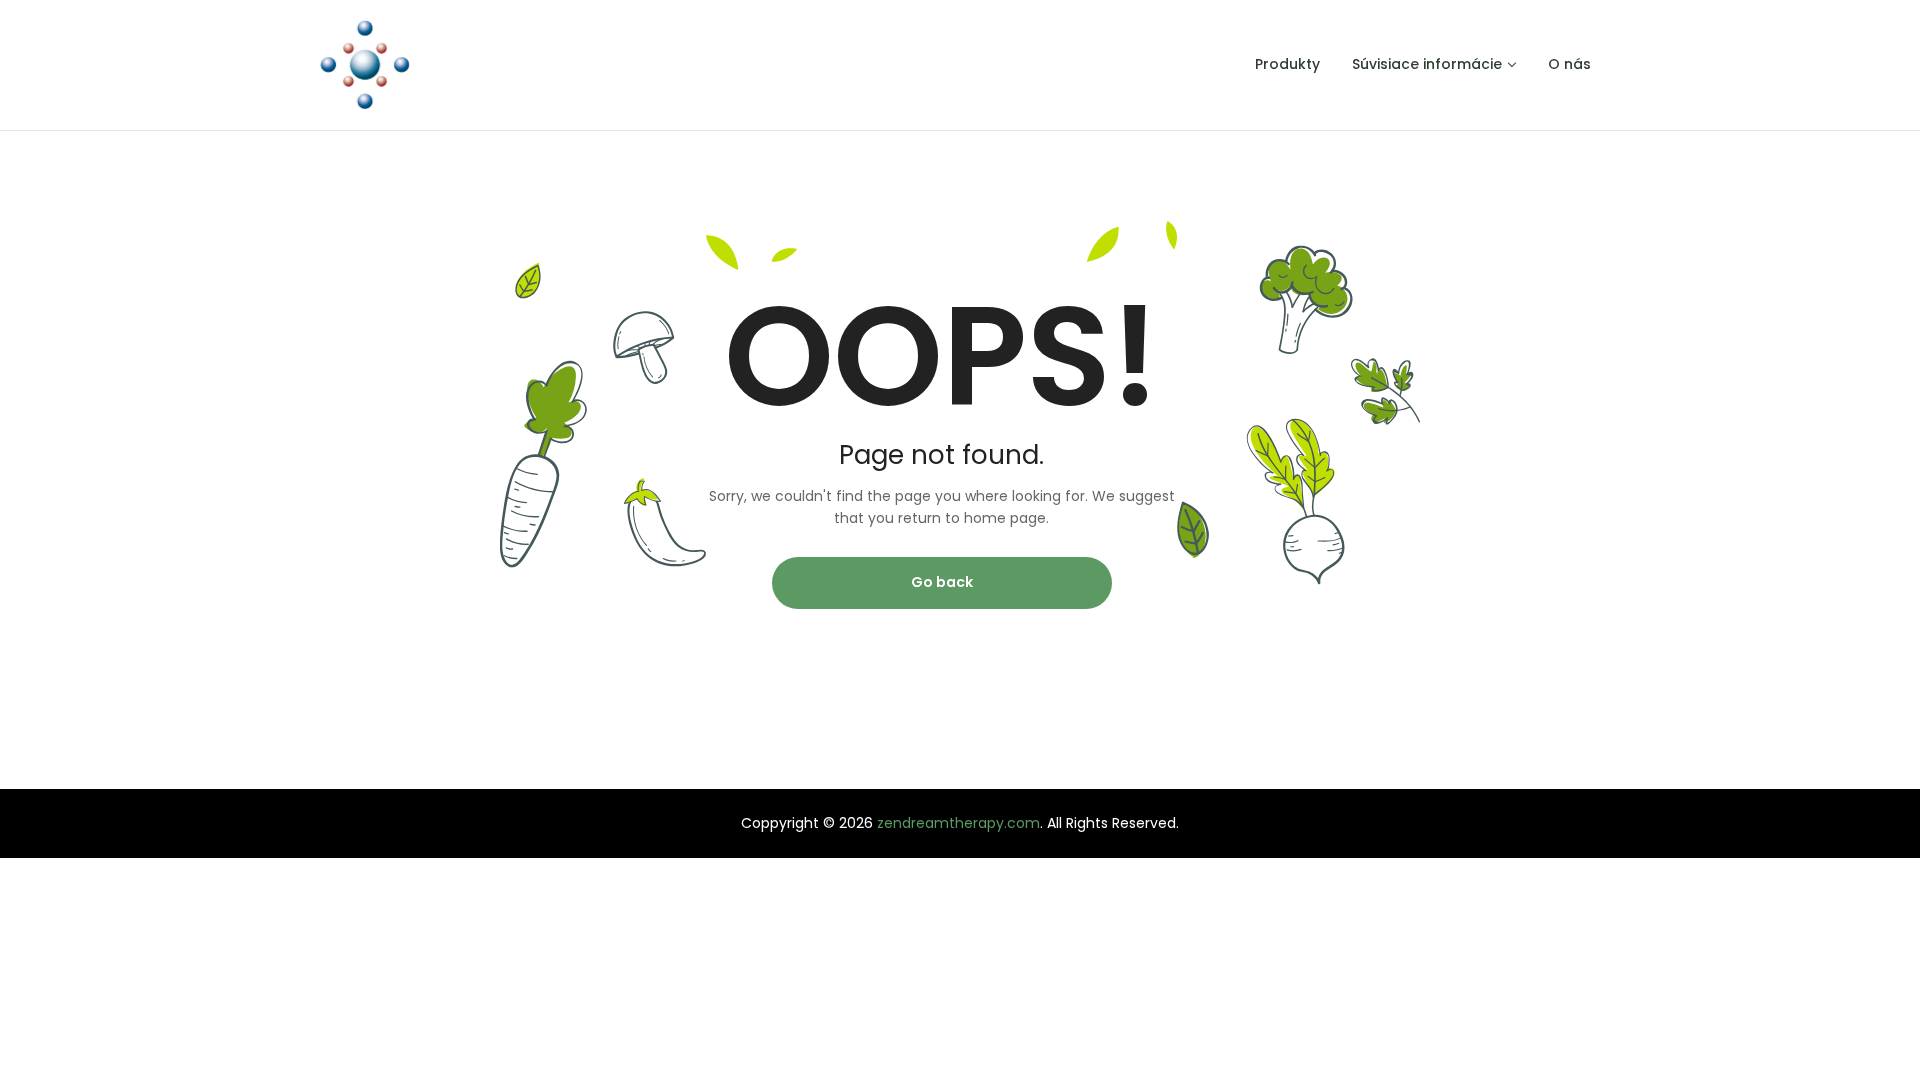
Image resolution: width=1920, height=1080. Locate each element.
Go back (942, 582)
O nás (1569, 64)
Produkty (1287, 64)
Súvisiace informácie (1427, 64)
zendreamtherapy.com (958, 823)
